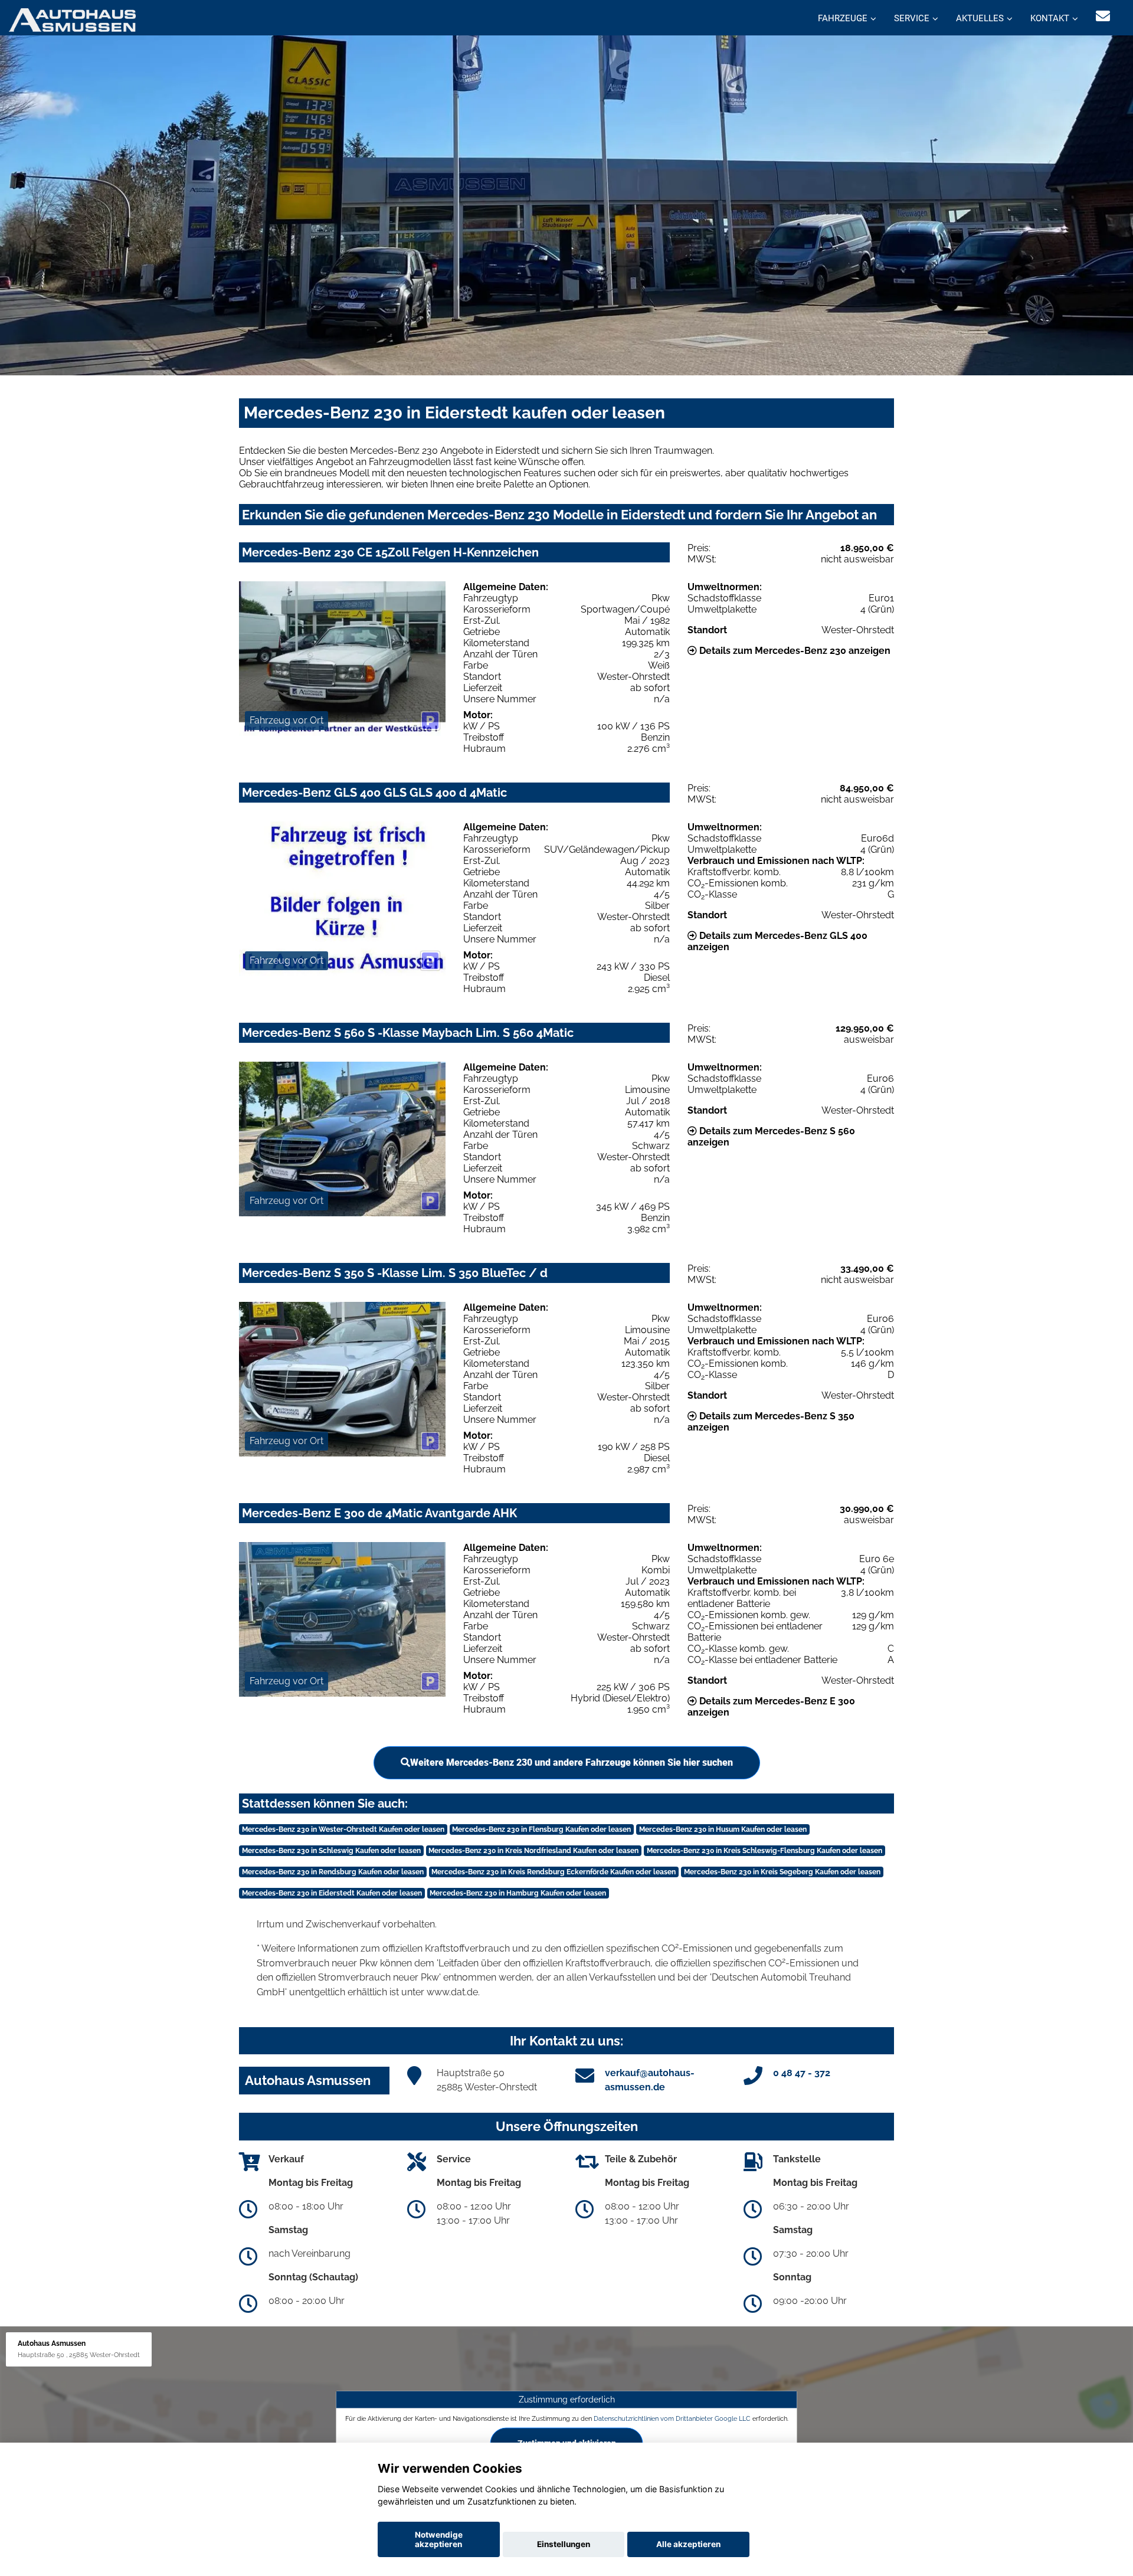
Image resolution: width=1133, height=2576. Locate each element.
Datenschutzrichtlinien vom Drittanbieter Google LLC (672, 2418)
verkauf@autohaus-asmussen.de (650, 2080)
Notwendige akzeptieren (439, 2539)
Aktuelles (980, 18)
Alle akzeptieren (688, 2544)
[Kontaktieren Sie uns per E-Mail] (1103, 16)
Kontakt (1050, 18)
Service (912, 18)
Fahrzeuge (843, 18)
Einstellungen (564, 2544)
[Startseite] (72, 19)
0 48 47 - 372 (802, 2073)
